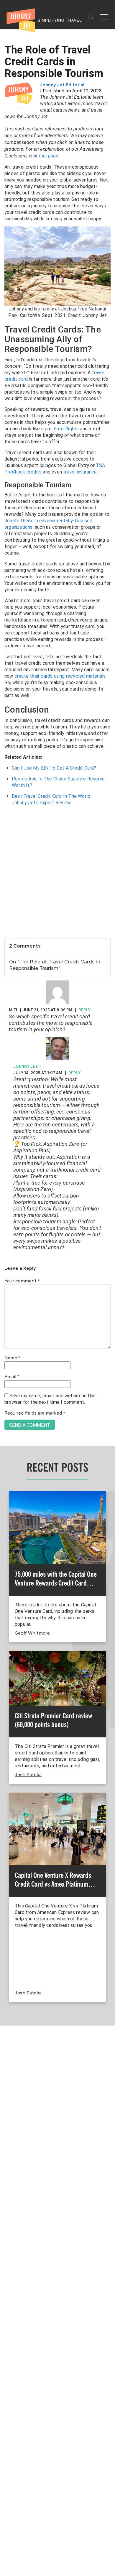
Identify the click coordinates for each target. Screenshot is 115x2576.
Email (12, 1377)
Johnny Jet (26, 1067)
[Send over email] (7, 1308)
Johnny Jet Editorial (62, 85)
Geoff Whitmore (32, 1633)
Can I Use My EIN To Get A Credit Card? (54, 768)
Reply (84, 1010)
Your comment (22, 1281)
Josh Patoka (28, 1775)
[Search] (91, 17)
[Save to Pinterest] (7, 1295)
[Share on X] (7, 1281)
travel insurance (80, 472)
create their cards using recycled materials (60, 676)
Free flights (66, 429)
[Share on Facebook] (7, 1268)
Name (12, 1358)
